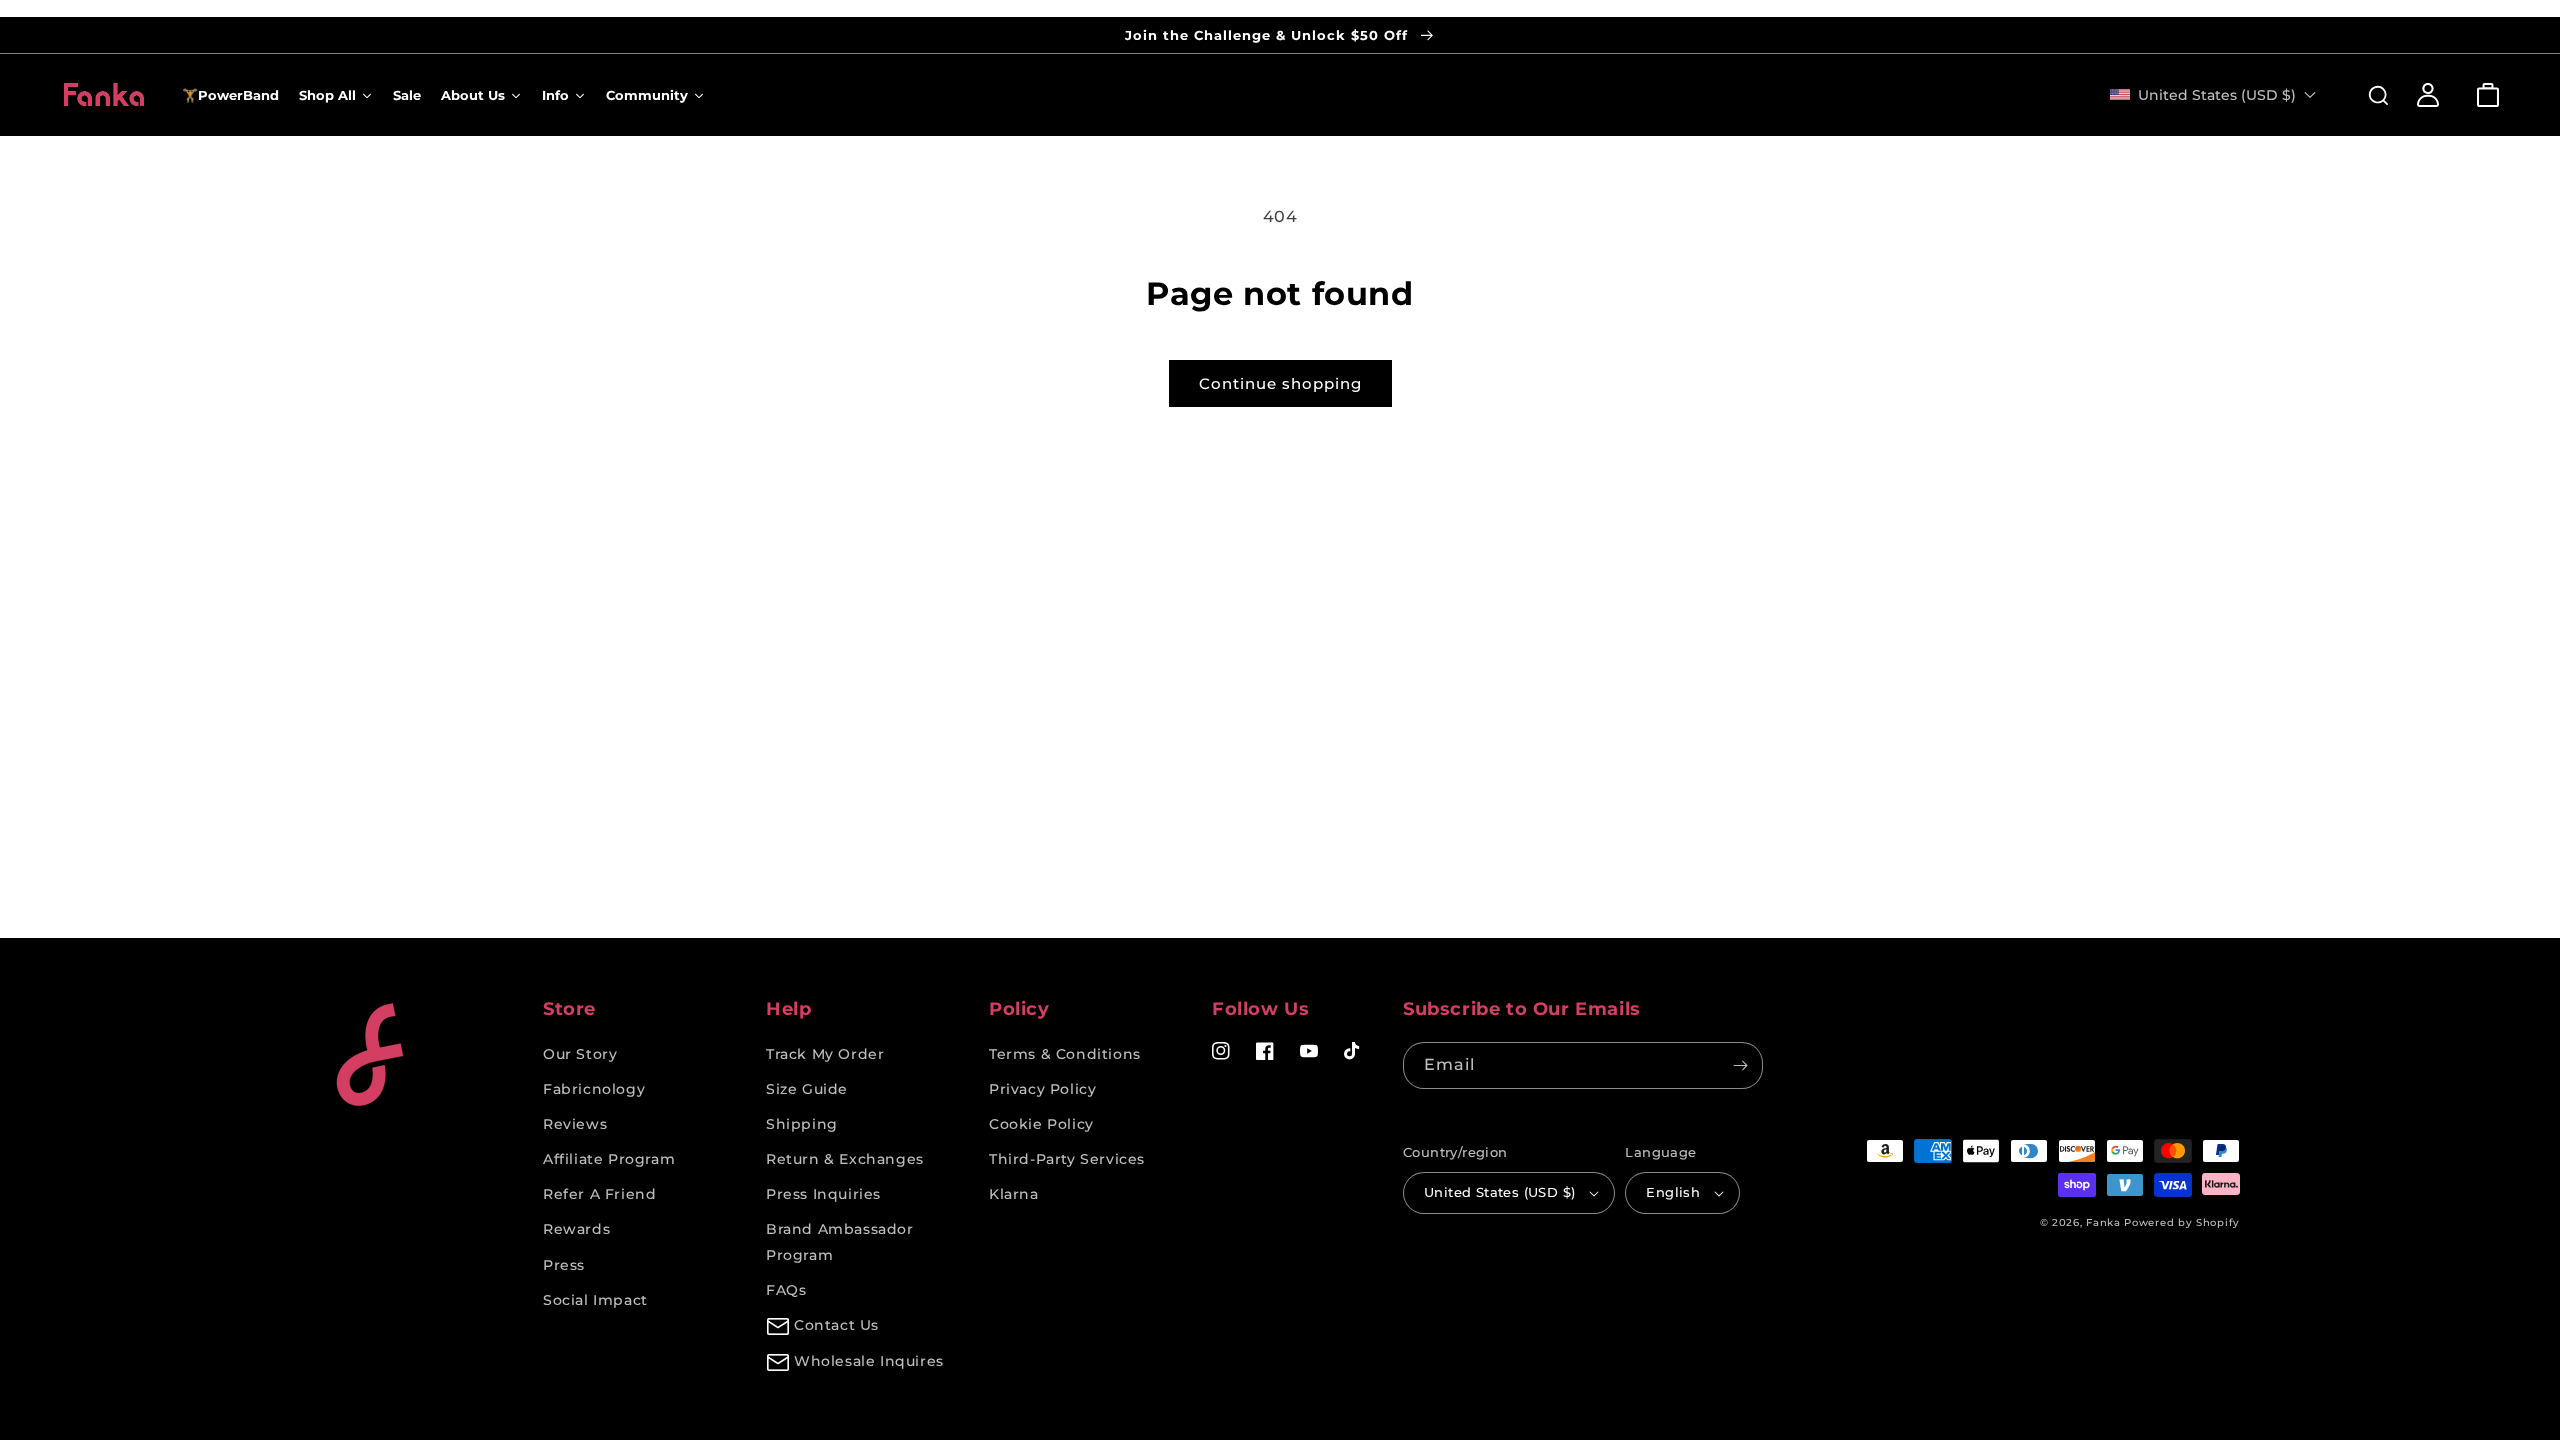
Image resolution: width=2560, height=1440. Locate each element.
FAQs (786, 1290)
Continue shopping (1280, 383)
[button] (2368, 95)
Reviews (575, 1124)
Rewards (576, 1229)
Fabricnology (594, 1089)
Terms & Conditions (1065, 1054)
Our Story (580, 1054)
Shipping (802, 1124)
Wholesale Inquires (869, 1361)
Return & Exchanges (845, 1159)
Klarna (1014, 1194)
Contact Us (836, 1325)
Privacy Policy (1042, 1089)
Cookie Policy (1041, 1124)
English (1673, 1192)
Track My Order (825, 1054)
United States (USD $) (1499, 1192)
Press (564, 1265)
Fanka (2103, 1222)
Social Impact (595, 1300)
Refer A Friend (599, 1194)
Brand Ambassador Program (840, 1241)
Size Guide (807, 1089)
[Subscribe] (1740, 1065)
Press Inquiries (823, 1194)
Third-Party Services (1067, 1159)
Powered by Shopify (2182, 1222)
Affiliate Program (609, 1159)
